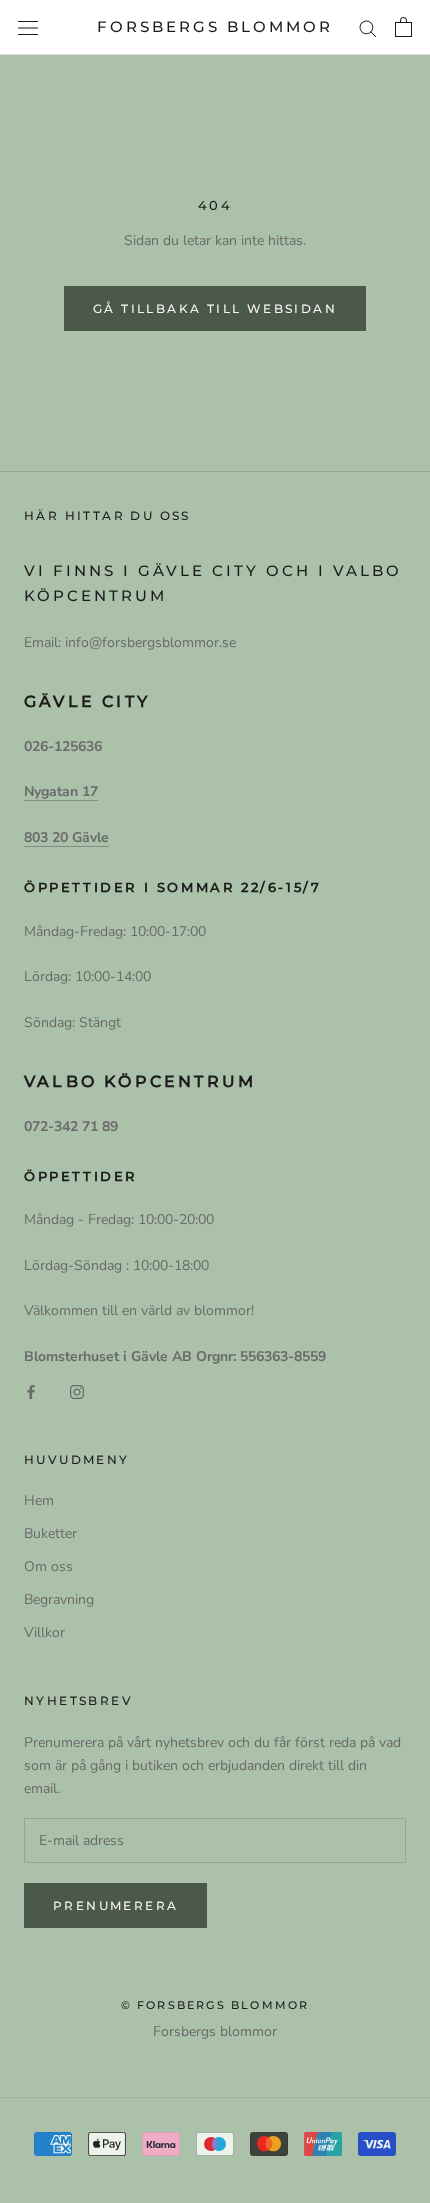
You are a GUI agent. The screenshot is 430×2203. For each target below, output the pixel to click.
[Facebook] (31, 1390)
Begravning (59, 1599)
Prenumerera (115, 1905)
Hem (39, 1500)
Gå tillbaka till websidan (215, 308)
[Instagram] (77, 1390)
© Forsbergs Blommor (215, 2005)
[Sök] (368, 27)
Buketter (50, 1533)
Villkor (44, 1632)
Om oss (48, 1566)
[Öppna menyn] (28, 27)
